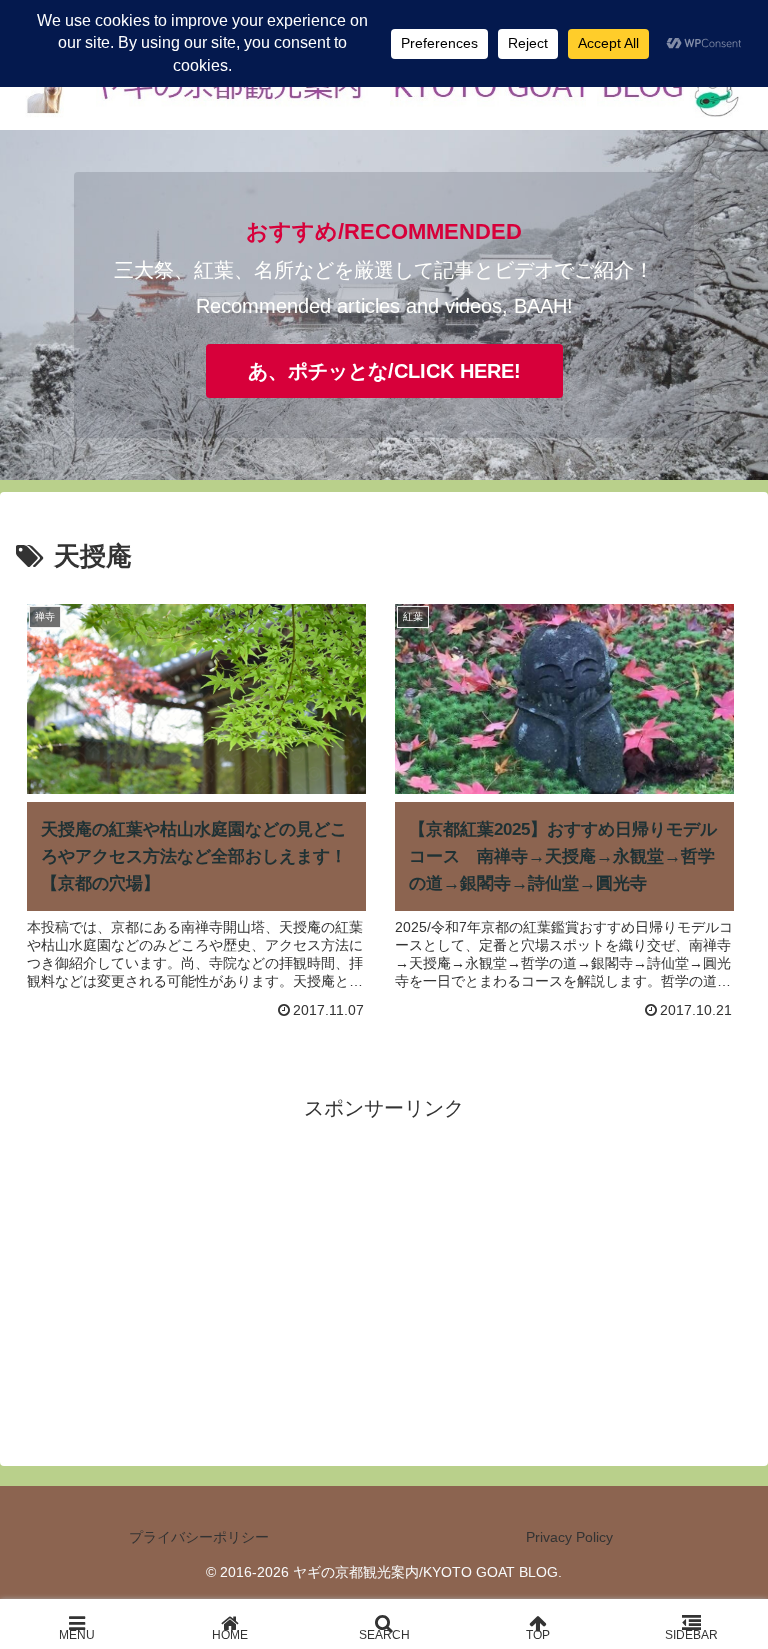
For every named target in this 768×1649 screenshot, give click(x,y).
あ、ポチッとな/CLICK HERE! (384, 371)
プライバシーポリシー (199, 1537)
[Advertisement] (384, 1266)
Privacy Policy (569, 1537)
